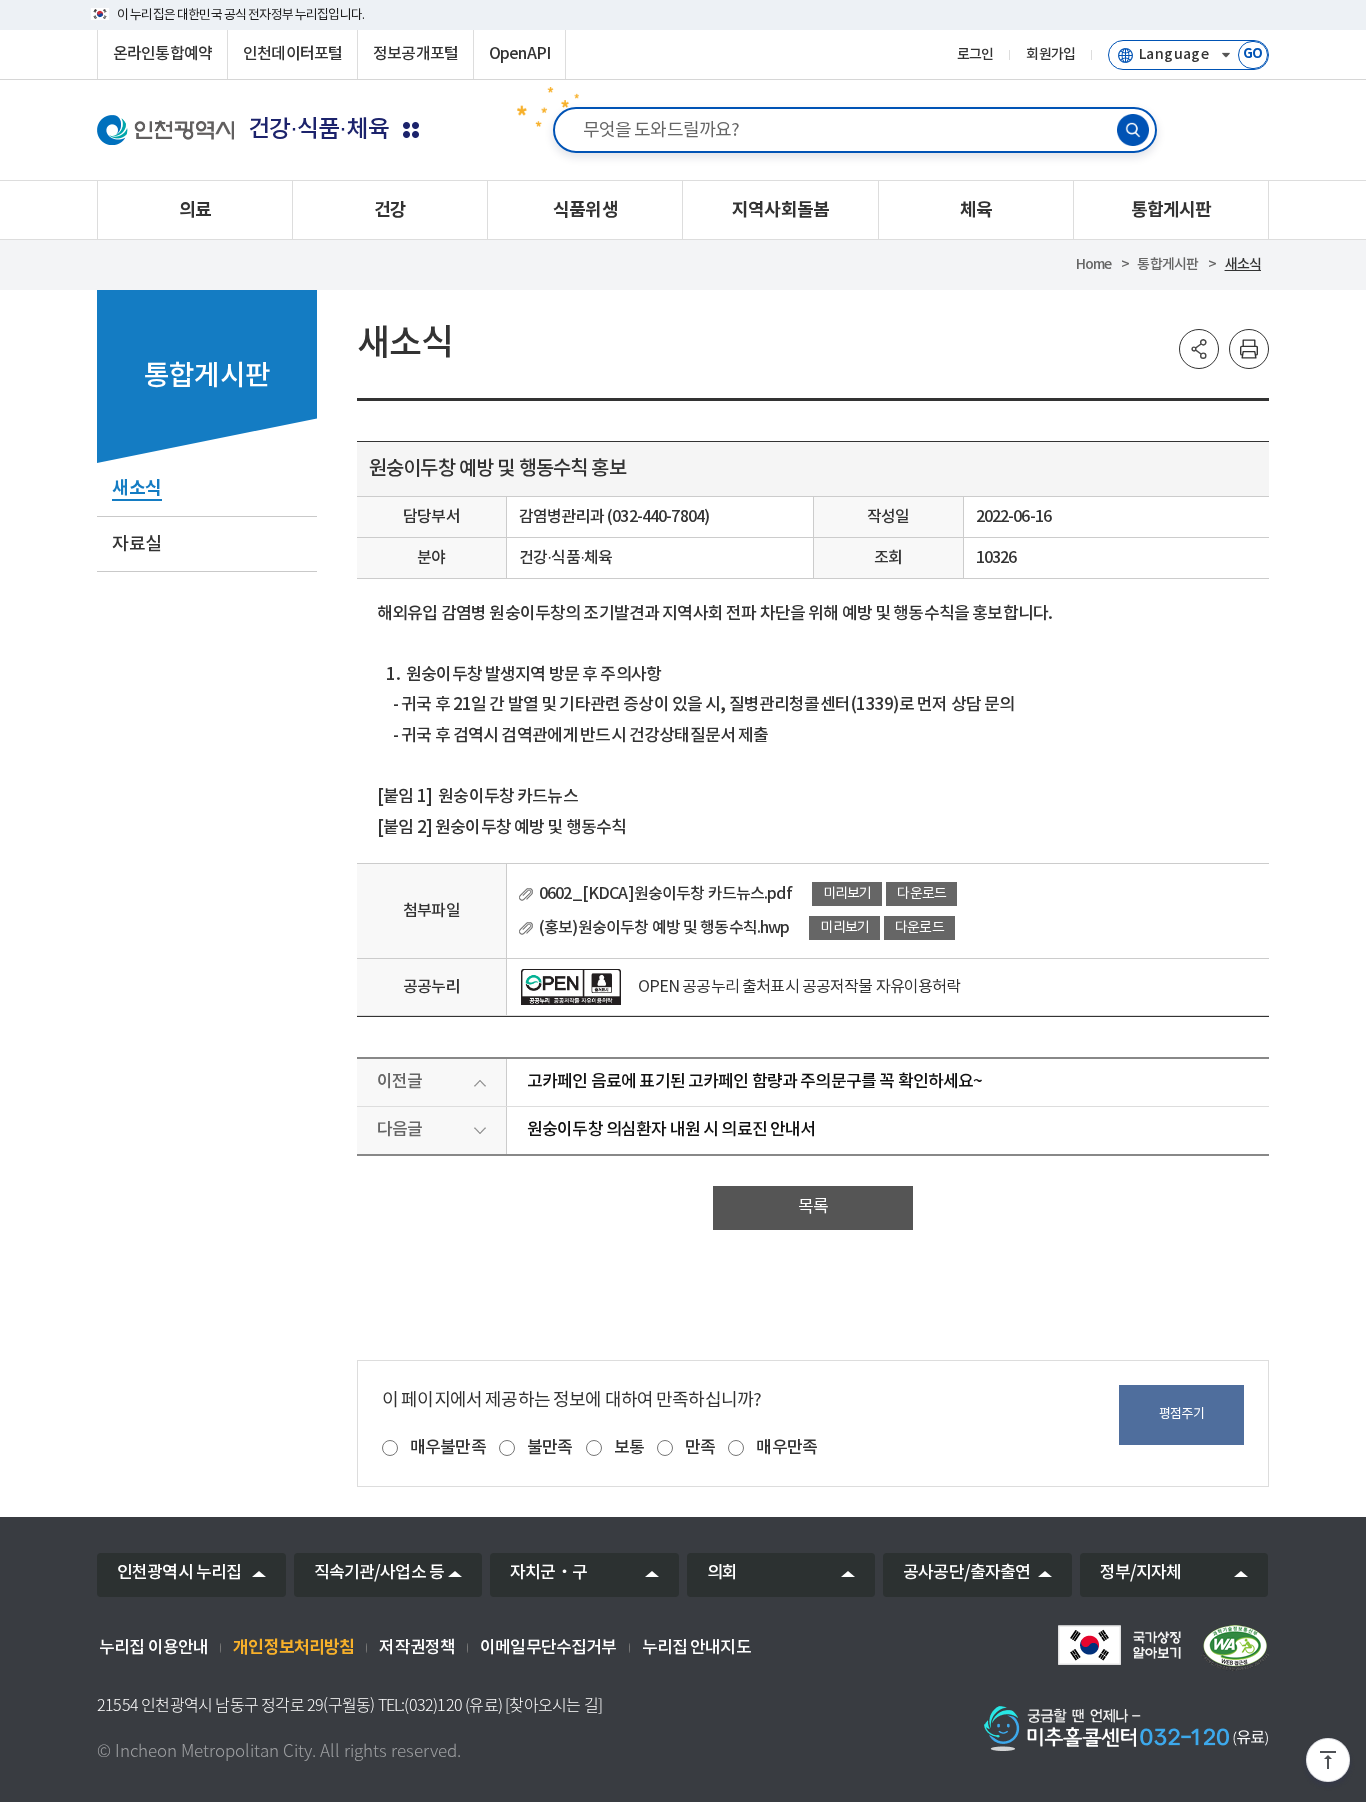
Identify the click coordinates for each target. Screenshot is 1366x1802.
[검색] (1133, 130)
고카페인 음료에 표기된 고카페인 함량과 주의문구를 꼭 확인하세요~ (754, 1082)
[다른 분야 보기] (411, 130)
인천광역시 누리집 (179, 1573)
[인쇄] (1249, 349)
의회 (722, 1573)
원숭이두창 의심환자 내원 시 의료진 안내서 (671, 1130)
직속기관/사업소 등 (379, 1573)
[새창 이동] (1119, 1645)
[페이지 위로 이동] (1328, 1764)
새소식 (1243, 264)
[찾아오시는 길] (553, 1705)
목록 (813, 1207)
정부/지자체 (1141, 1573)
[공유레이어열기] (1199, 349)
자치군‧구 (548, 1573)
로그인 (975, 55)
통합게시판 (1167, 264)
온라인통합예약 (162, 54)
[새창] (571, 987)
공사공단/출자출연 (966, 1573)
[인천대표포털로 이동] (165, 130)
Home (1094, 264)
